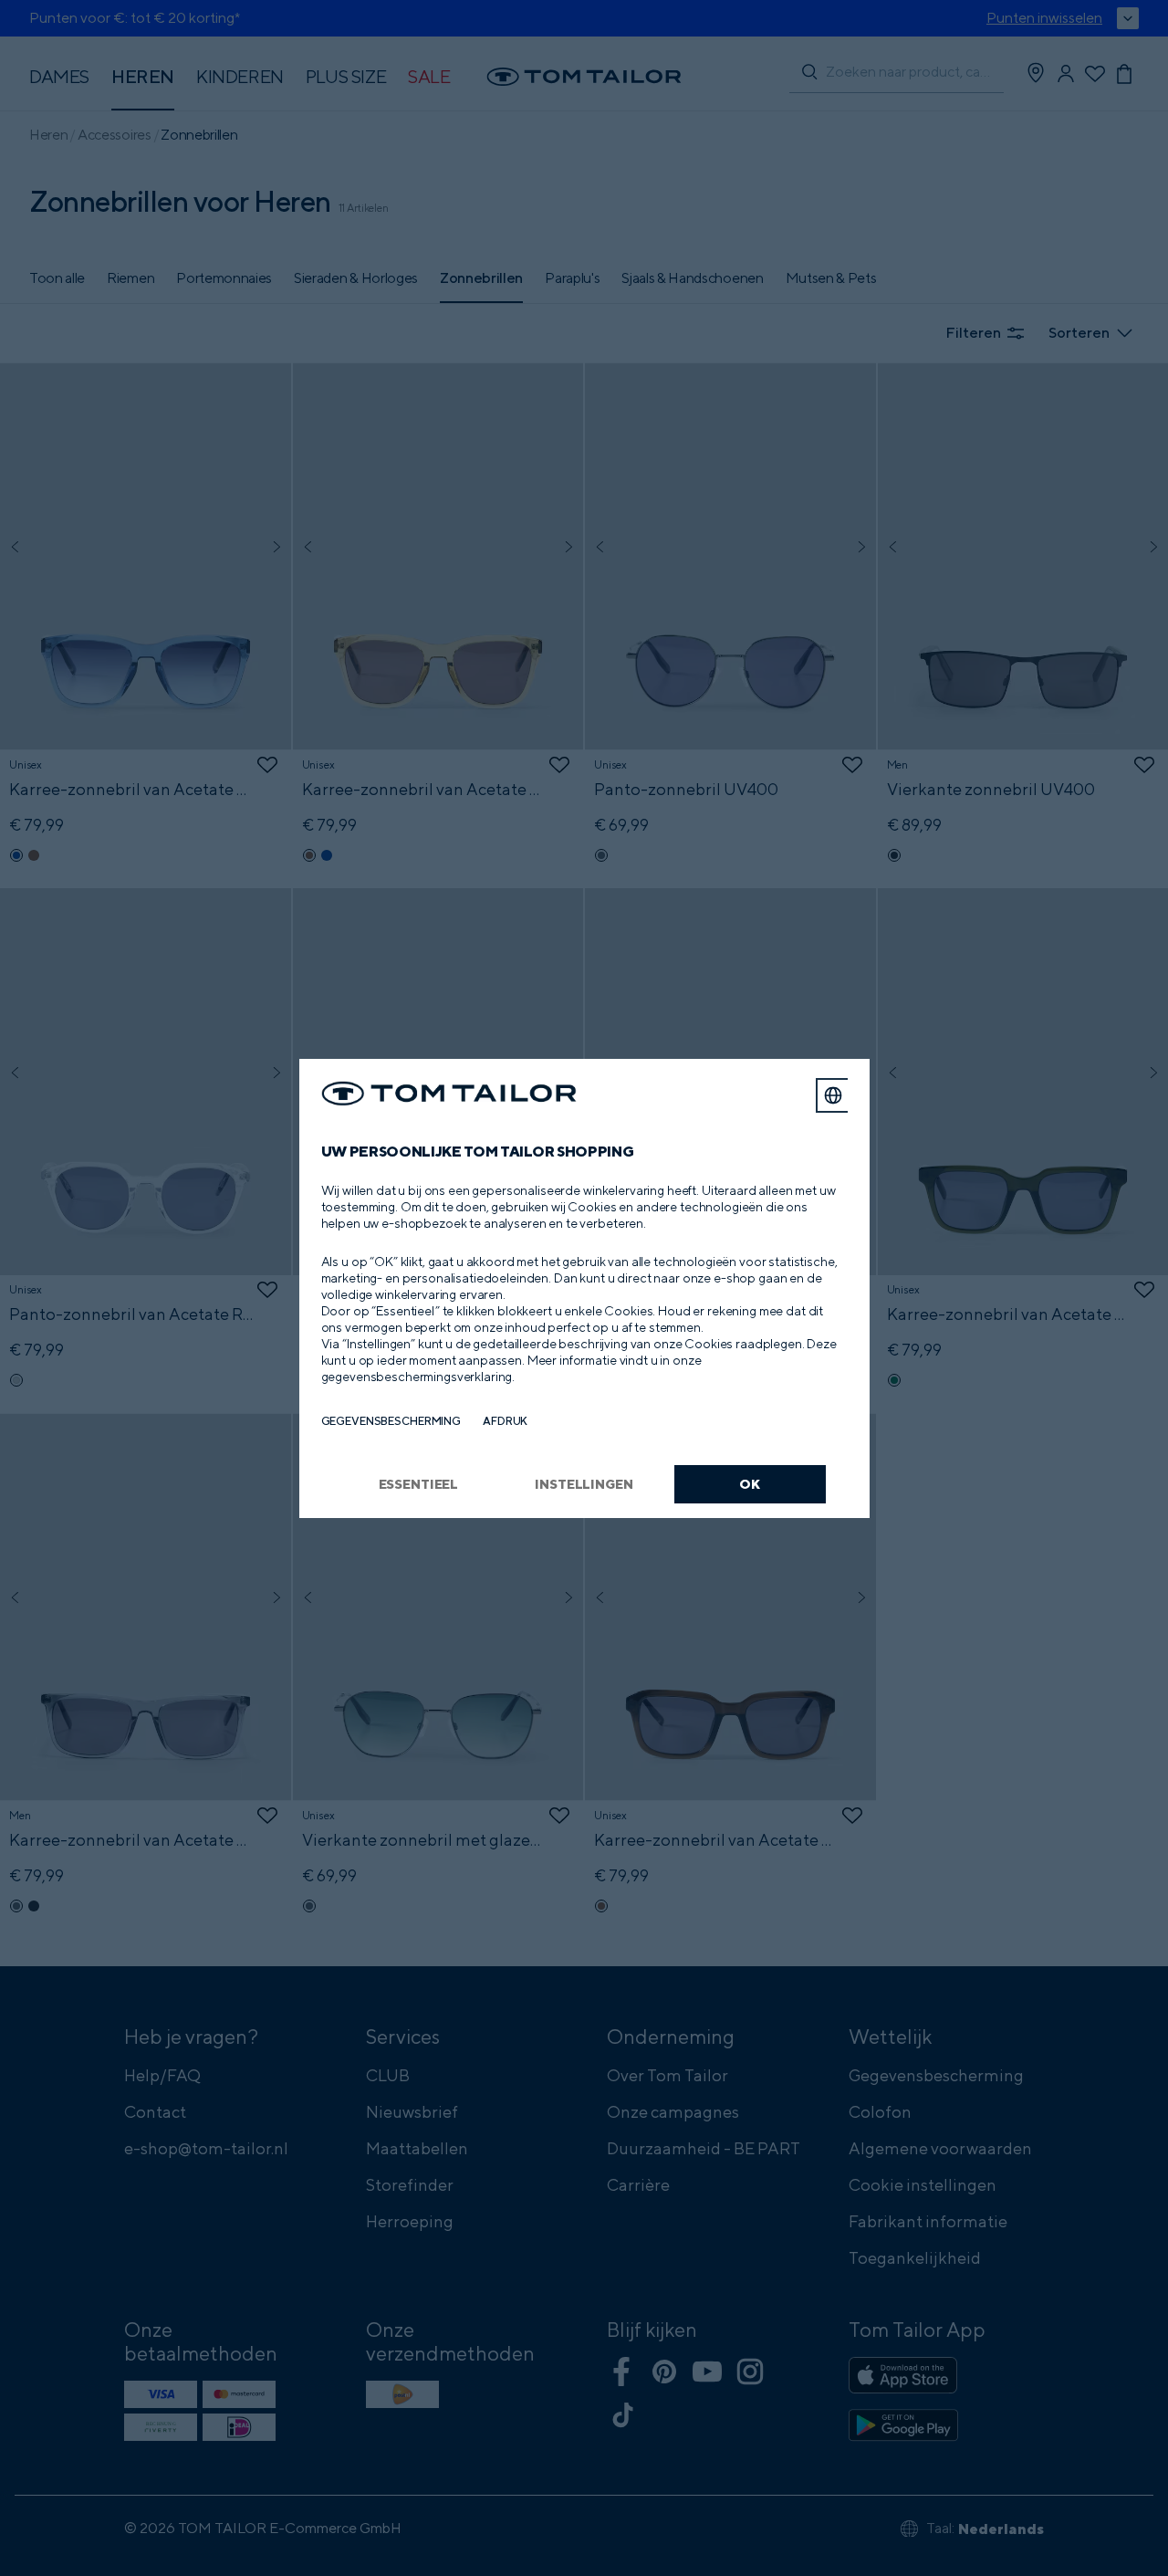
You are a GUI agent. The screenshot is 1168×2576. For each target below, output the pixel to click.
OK (750, 1484)
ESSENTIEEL (419, 1484)
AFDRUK (505, 1421)
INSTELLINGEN (584, 1484)
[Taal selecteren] (833, 1095)
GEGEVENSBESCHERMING (391, 1421)
